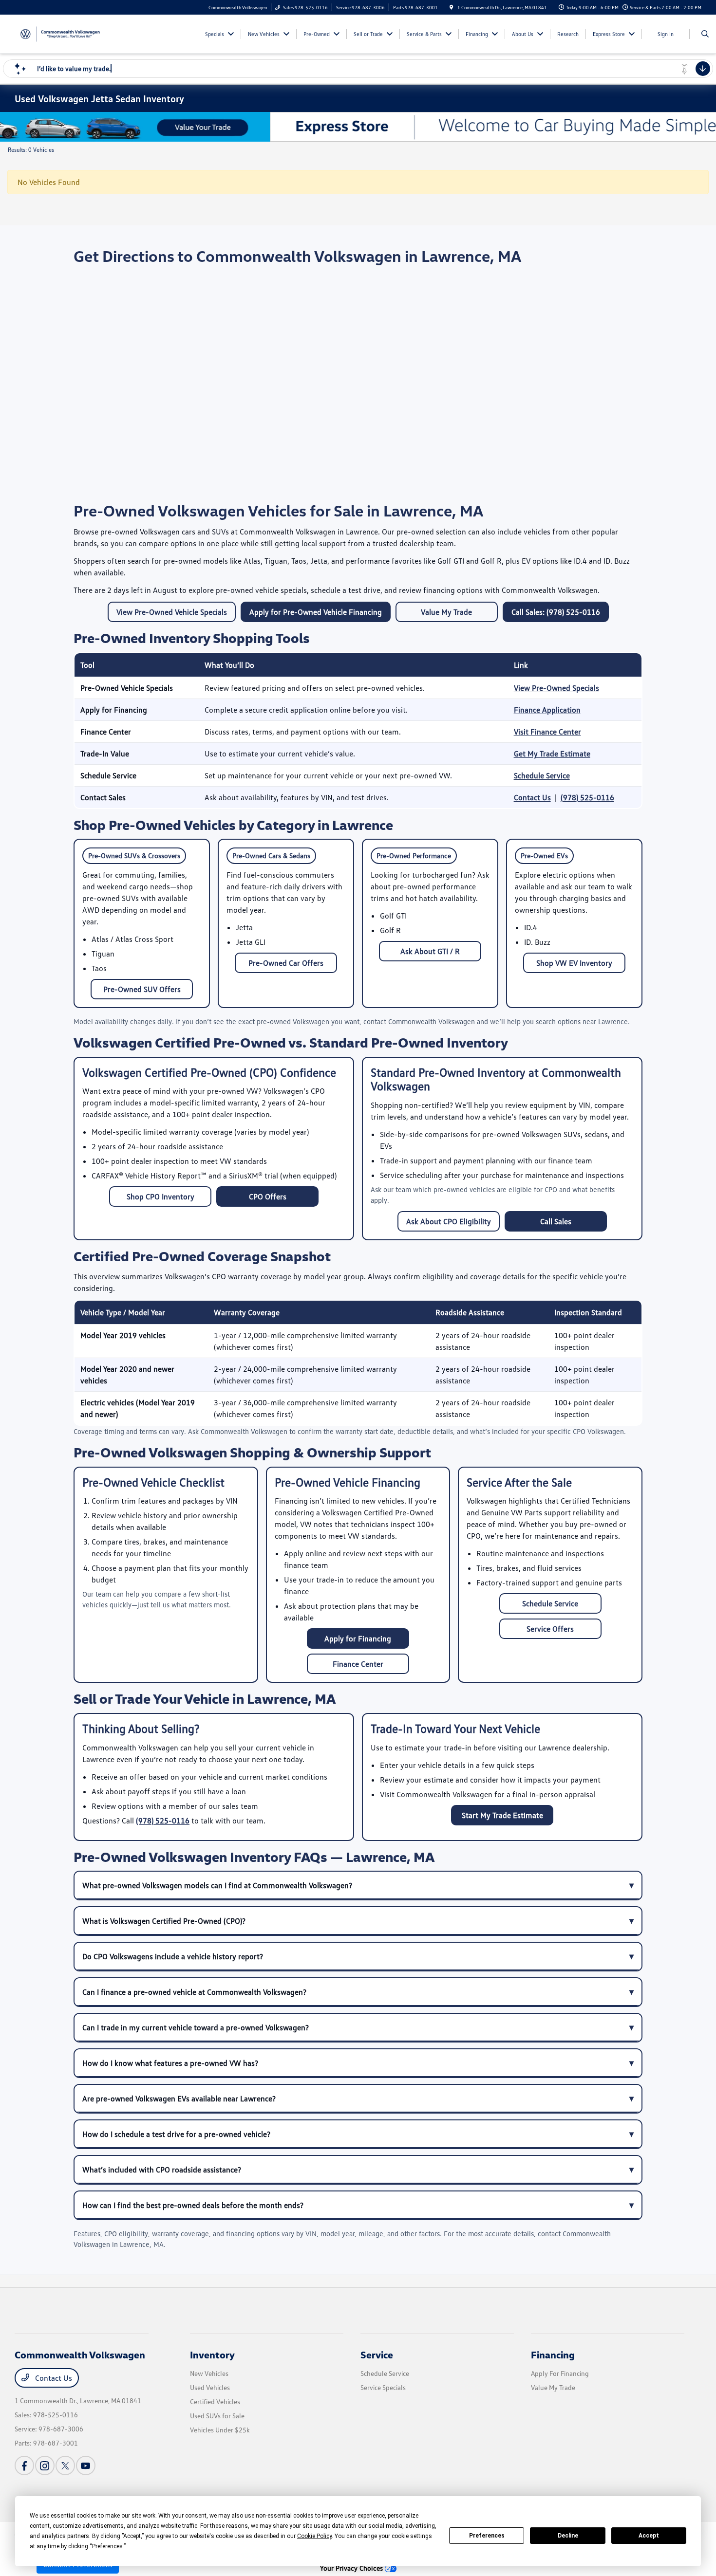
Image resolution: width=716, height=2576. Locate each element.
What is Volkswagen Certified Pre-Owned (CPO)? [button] (164, 1921)
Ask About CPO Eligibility (449, 1221)
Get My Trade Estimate (552, 754)
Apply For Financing (560, 2373)
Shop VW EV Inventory (574, 963)
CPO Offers (268, 1196)
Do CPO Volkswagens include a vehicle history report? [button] (173, 1956)
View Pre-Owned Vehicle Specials (172, 612)
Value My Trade (446, 612)
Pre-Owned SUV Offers (142, 989)
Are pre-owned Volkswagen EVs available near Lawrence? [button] (179, 2098)
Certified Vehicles (215, 2401)
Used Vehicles (210, 2387)
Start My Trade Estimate (502, 1815)
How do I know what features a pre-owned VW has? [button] (170, 2063)
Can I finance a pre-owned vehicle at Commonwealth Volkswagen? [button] (194, 1992)
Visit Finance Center (547, 732)
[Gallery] (358, 127)
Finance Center (358, 1664)
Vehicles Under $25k (220, 2430)
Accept (649, 2536)
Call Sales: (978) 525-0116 (556, 612)
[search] (705, 34)
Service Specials (383, 2387)
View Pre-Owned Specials (556, 688)
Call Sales (556, 1221)
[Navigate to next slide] (709, 127)
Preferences (487, 2536)
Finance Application (547, 710)
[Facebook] (24, 2466)
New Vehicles (209, 2373)
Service (377, 2355)
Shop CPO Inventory (160, 1196)
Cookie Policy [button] (314, 2536)
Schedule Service (542, 775)
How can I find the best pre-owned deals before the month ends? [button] (193, 2205)
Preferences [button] (107, 2546)
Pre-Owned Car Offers (286, 963)
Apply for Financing (358, 1638)
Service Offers (550, 1629)
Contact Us (532, 797)
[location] (452, 7)
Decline (568, 2536)
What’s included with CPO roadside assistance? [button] (162, 2170)
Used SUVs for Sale (217, 2416)
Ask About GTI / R (430, 951)
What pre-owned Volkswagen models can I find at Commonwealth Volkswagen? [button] (217, 1885)
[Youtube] (86, 2466)
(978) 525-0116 (587, 797)
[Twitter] (65, 2466)
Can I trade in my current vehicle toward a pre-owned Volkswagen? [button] (196, 2027)
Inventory (212, 2355)
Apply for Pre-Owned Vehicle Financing (316, 612)
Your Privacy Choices (352, 2568)
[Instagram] (45, 2466)
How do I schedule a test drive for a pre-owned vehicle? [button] (176, 2134)
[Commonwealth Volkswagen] (59, 33)
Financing (553, 2355)
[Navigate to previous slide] (7, 127)
